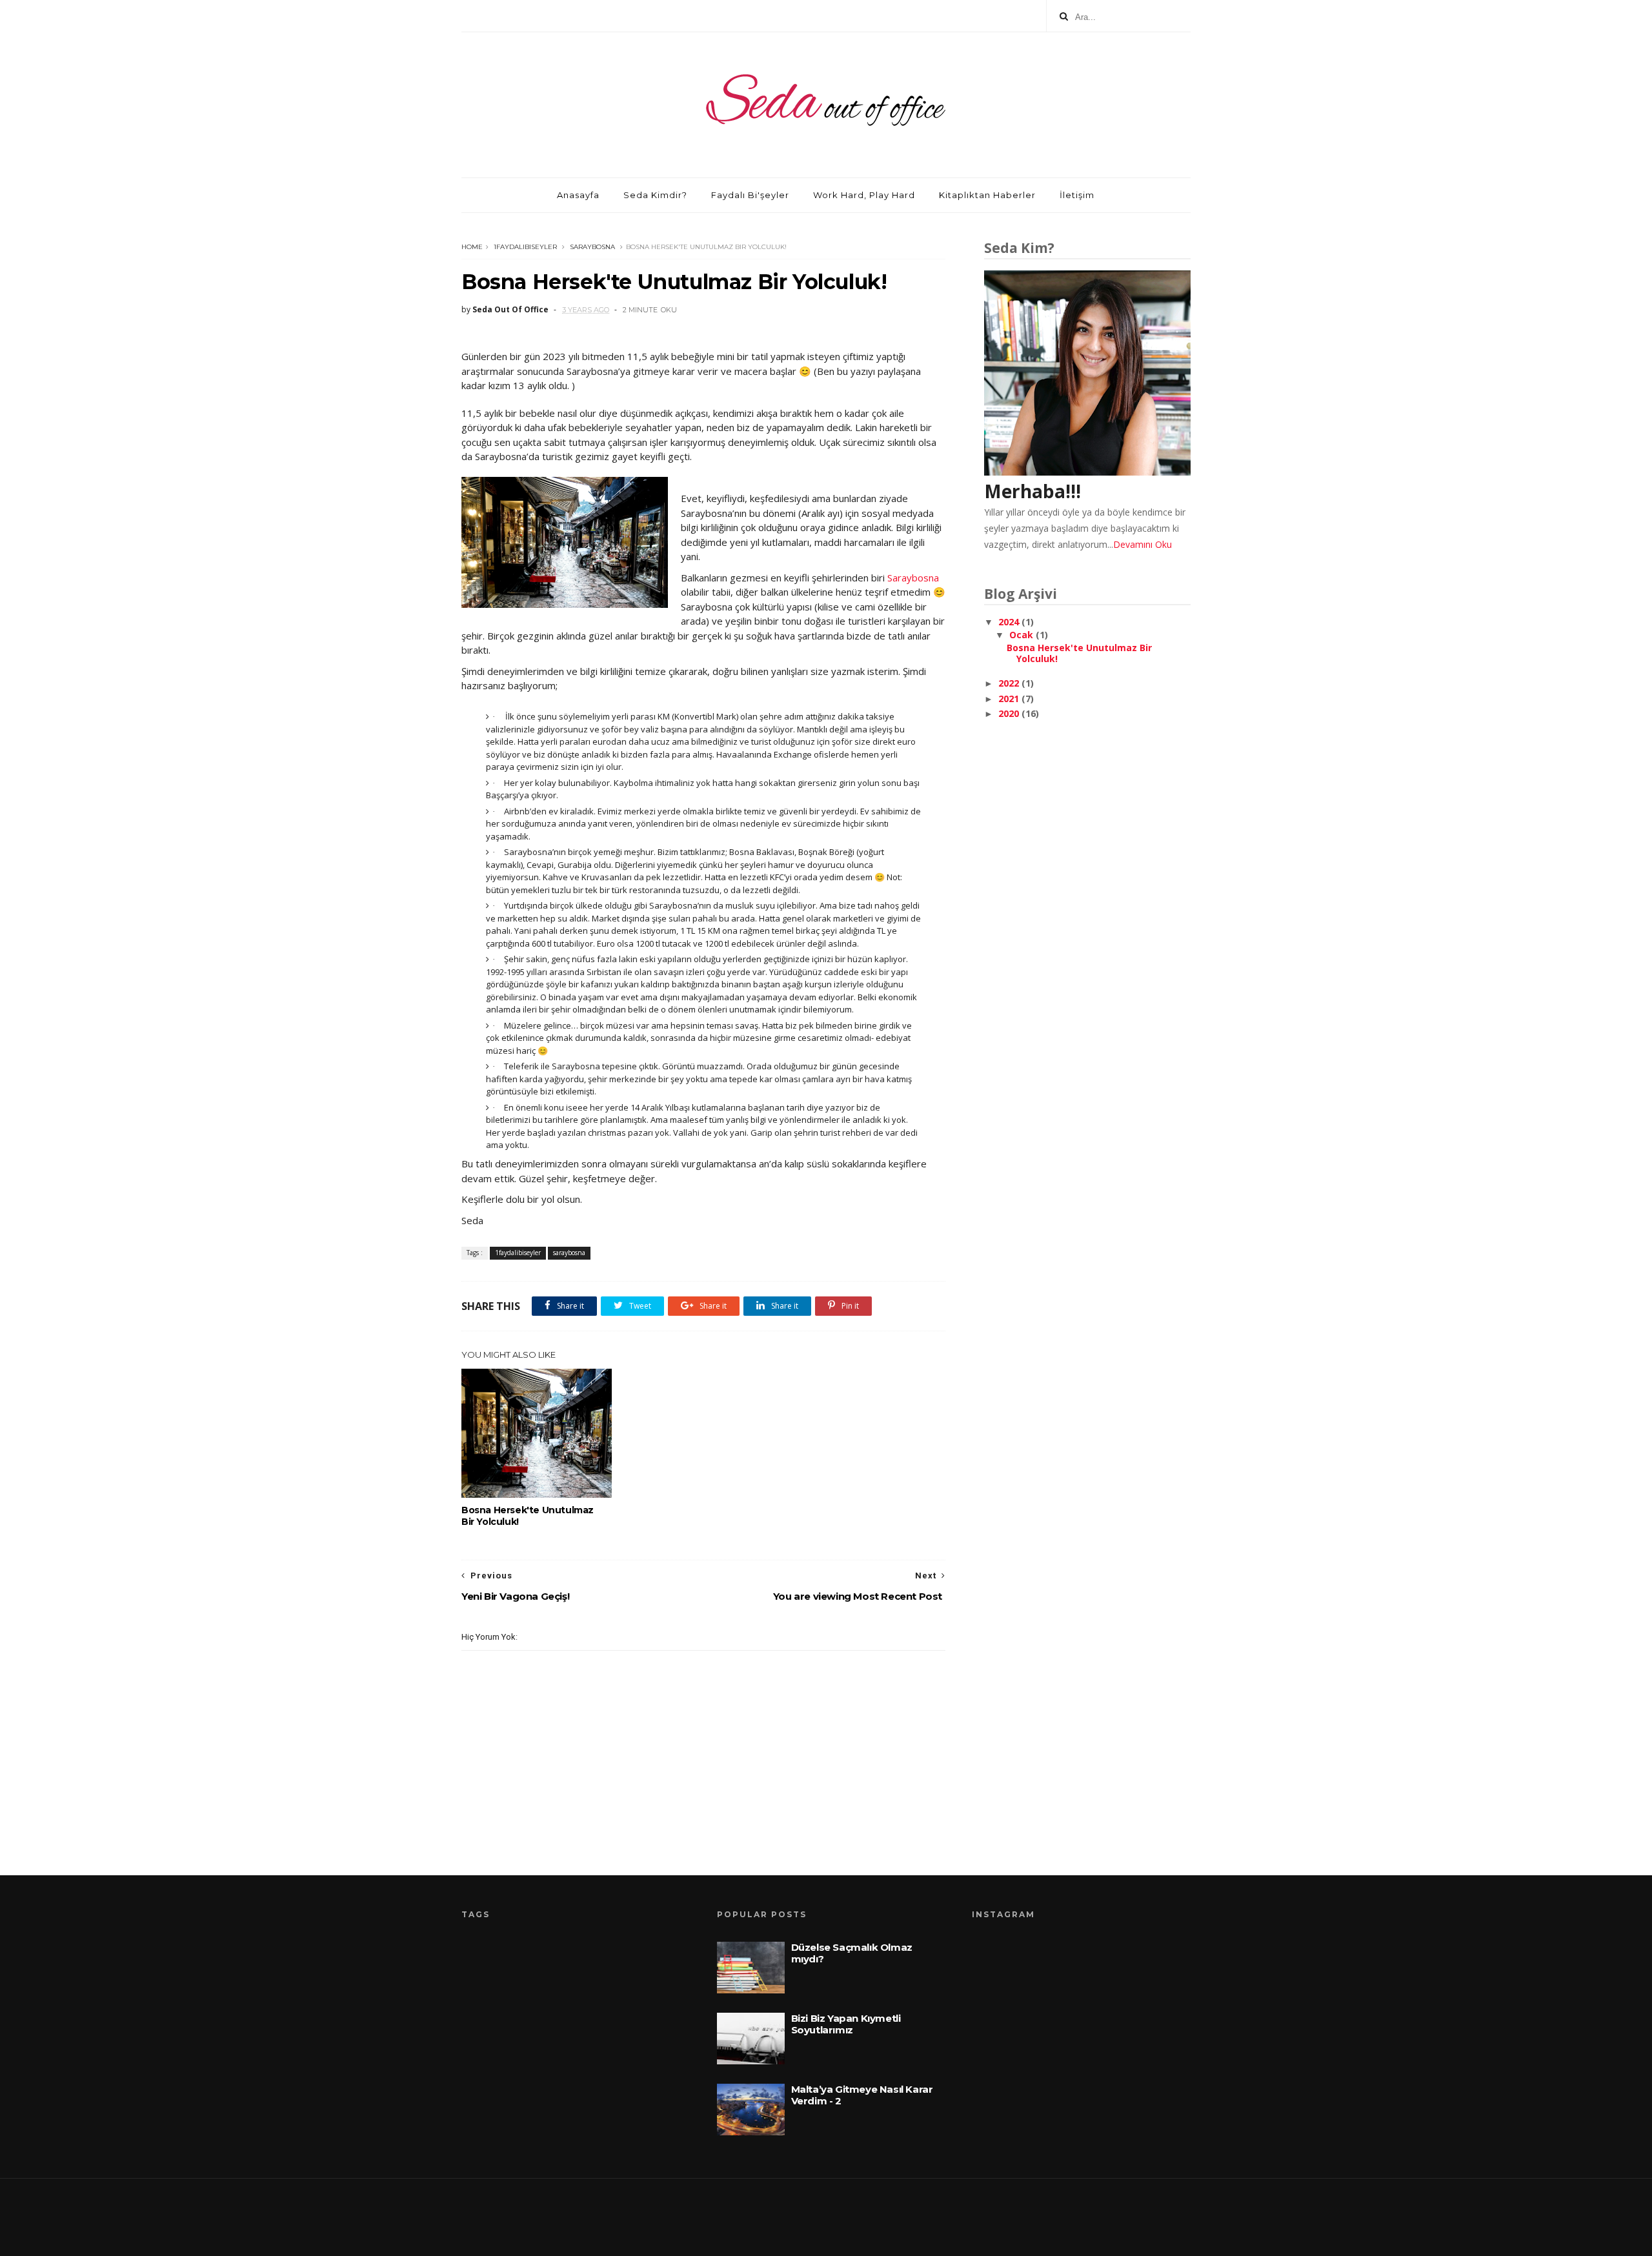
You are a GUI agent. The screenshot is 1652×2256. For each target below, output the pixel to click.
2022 (1010, 683)
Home (472, 247)
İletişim (1077, 195)
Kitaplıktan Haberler (987, 195)
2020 (1010, 713)
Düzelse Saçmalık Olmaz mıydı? (852, 1953)
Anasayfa (578, 195)
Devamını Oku (1143, 544)
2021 (1010, 699)
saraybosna (592, 247)
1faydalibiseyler (525, 247)
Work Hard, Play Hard (864, 195)
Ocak (1022, 635)
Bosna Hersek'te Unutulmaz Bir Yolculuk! (528, 1516)
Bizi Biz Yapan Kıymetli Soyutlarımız (846, 2024)
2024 (1010, 622)
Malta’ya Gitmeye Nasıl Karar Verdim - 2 (862, 2095)
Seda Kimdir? (655, 195)
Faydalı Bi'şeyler (750, 195)
